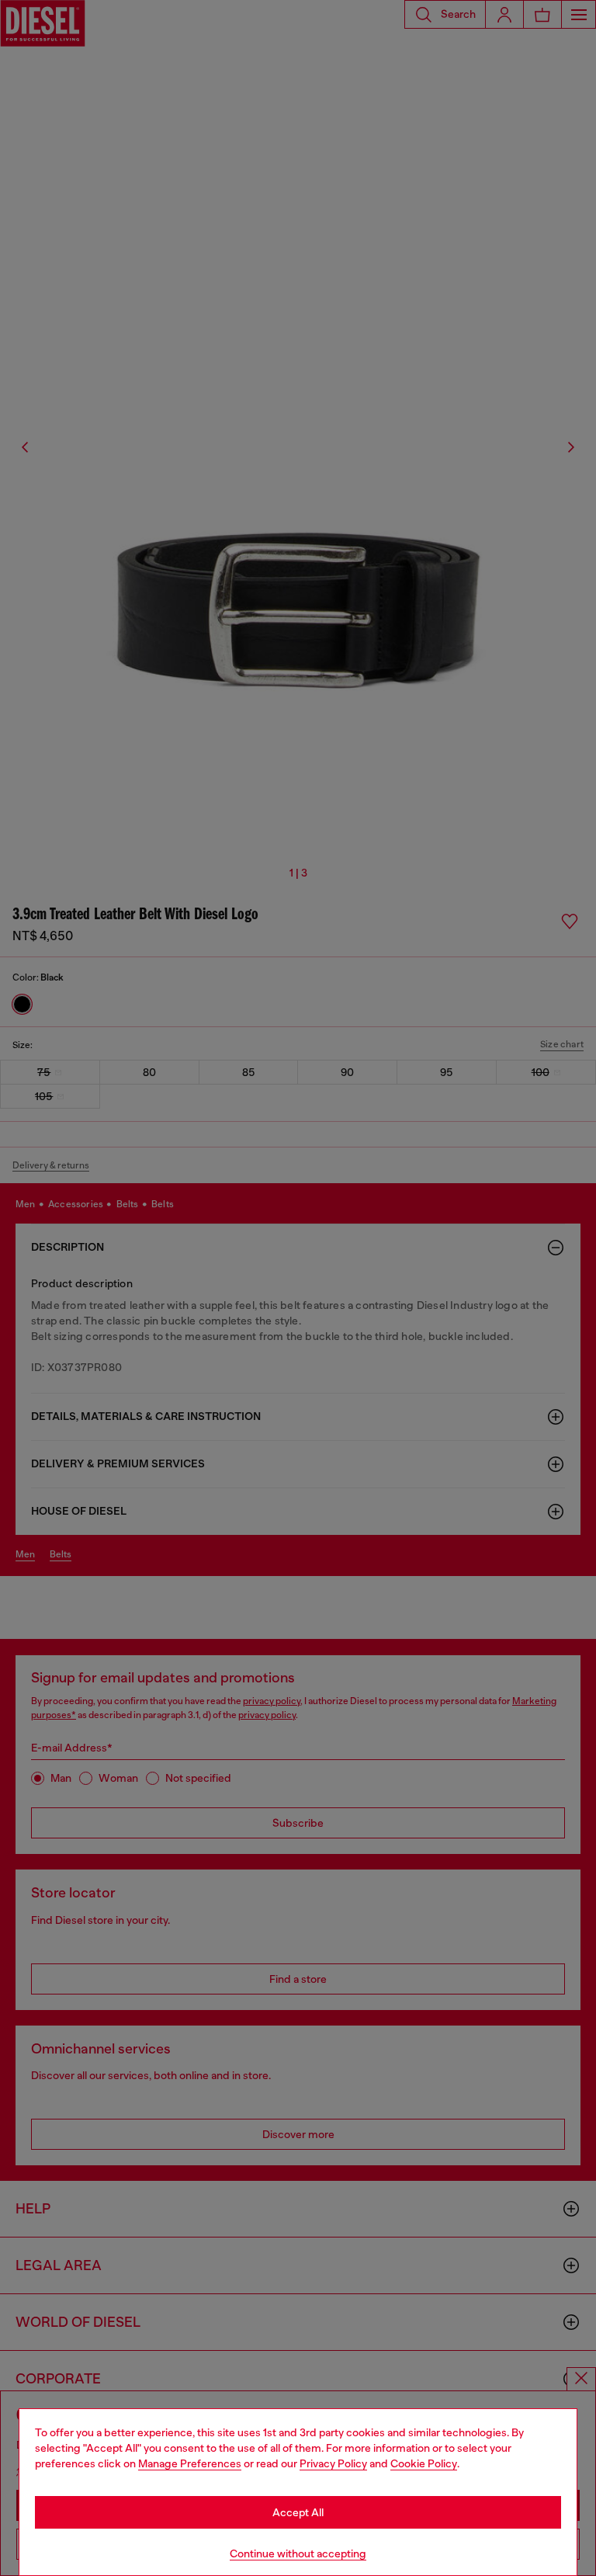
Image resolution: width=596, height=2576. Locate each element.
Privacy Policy (333, 2463)
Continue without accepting (298, 2553)
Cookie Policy (424, 2463)
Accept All (298, 2512)
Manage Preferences (190, 2463)
